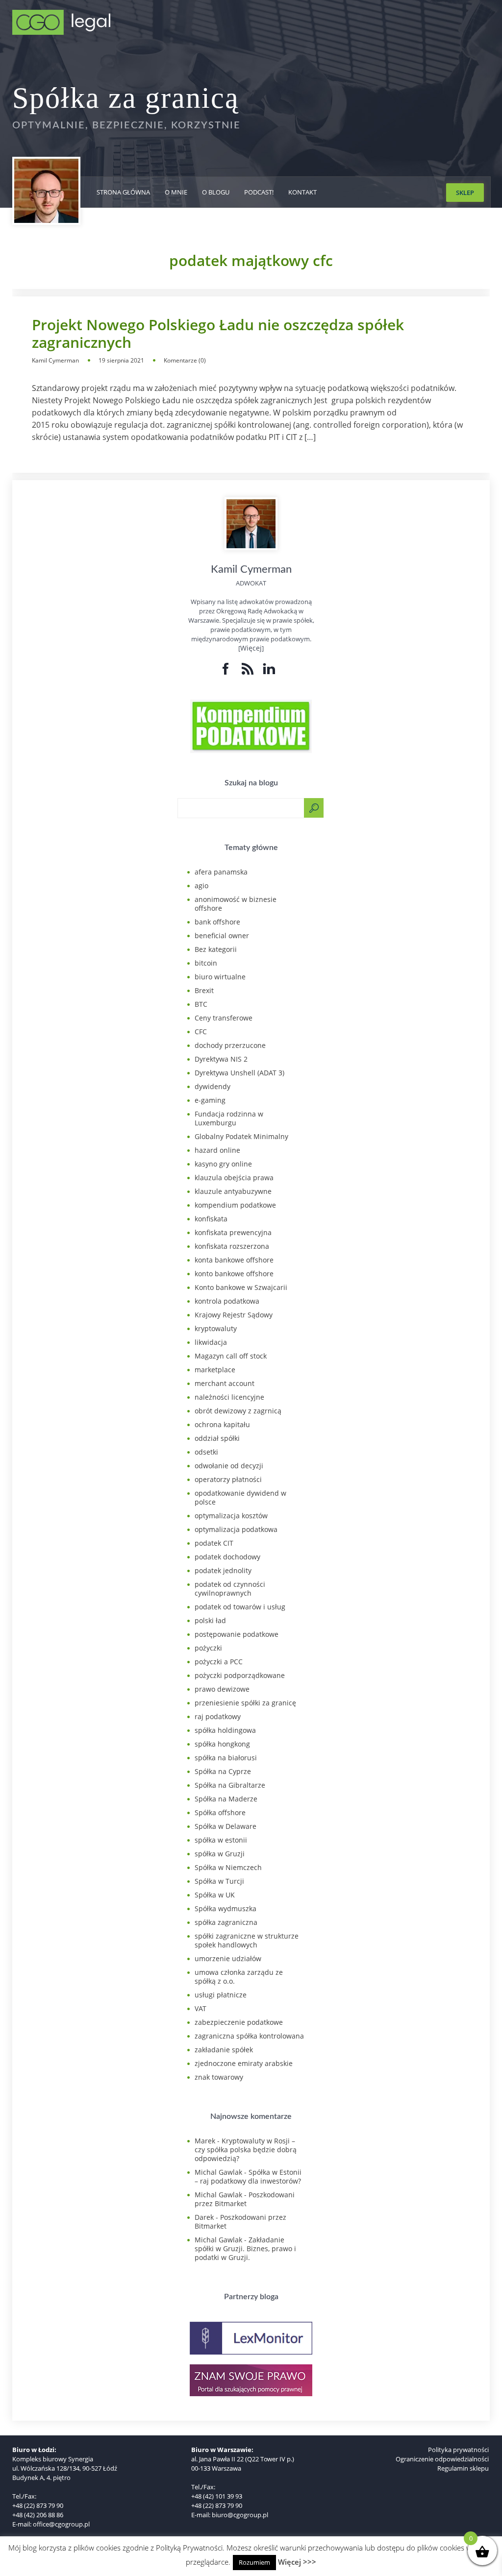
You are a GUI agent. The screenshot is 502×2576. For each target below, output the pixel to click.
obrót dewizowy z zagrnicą (238, 1411)
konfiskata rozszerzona (232, 1246)
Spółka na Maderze (226, 1799)
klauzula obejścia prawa (234, 1178)
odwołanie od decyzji (229, 1466)
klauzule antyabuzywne (233, 1191)
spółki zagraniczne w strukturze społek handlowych (247, 1940)
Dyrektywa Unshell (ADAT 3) (239, 1073)
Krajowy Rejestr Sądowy (234, 1315)
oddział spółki (217, 1438)
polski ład (210, 1620)
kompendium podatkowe (235, 1205)
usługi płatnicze (221, 1995)
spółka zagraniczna (226, 1922)
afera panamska (221, 872)
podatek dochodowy (227, 1557)
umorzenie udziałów (228, 1958)
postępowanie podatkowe (237, 1634)
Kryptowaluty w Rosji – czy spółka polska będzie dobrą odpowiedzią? (246, 2150)
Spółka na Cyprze (223, 1771)
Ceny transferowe (224, 1018)
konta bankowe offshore (234, 1260)
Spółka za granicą (126, 98)
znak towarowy (219, 2077)
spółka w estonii (221, 1840)
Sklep (465, 193)
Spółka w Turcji (219, 1881)
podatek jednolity (223, 1570)
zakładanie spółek (224, 2050)
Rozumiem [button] (254, 2562)
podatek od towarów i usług (240, 1607)
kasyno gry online (223, 1164)
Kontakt (302, 192)
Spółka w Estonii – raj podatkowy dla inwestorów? (248, 2176)
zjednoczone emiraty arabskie (244, 2063)
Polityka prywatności (458, 2450)
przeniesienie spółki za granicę (245, 1703)
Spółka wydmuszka (226, 1908)
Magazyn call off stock (231, 1356)
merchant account (225, 1383)
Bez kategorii (216, 949)
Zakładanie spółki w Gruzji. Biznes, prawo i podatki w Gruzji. (245, 2248)
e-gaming (210, 1100)
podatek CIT (214, 1543)
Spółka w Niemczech (228, 1867)
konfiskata (211, 1219)
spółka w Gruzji (220, 1854)
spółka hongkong (222, 1744)
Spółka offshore (220, 1812)
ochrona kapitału (222, 1424)
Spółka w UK (215, 1895)
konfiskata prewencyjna (233, 1232)
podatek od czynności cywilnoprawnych (230, 1589)
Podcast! (259, 192)
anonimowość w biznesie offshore (236, 904)
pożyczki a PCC (219, 1662)
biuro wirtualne (220, 977)
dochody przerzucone (230, 1045)
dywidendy (213, 1086)
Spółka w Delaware (226, 1826)
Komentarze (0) (185, 360)
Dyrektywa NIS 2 (221, 1059)
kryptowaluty (216, 1328)
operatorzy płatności (228, 1479)
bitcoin (206, 963)
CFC (201, 1032)
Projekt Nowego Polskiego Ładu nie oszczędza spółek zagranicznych (218, 334)
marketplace (215, 1370)
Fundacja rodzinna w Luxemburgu (229, 1118)
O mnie (176, 192)
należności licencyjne (229, 1397)
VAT (201, 2008)
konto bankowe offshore (234, 1274)
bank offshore (217, 922)
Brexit (204, 990)
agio (201, 886)
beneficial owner (222, 936)
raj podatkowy (218, 1716)
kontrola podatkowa (227, 1301)
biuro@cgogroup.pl (240, 2515)
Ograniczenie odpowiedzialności (442, 2459)
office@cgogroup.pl (61, 2524)
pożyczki (208, 1648)
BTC (201, 1004)
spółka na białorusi (226, 1758)
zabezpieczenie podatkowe (239, 2022)
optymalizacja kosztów (231, 1516)
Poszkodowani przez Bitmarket (245, 2199)
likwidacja (211, 1342)
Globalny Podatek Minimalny (241, 1136)
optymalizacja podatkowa (236, 1529)
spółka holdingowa (225, 1730)
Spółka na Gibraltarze (230, 1785)
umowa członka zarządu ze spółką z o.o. (239, 1977)
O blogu (216, 192)
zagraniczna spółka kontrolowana (249, 2036)
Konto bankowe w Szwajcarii (241, 1287)
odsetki (206, 1452)
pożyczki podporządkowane (240, 1675)
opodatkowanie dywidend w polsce (240, 1497)
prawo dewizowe (222, 1689)
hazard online (217, 1150)
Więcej (251, 648)
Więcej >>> (297, 2562)
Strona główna (123, 192)
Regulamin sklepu (463, 2468)
